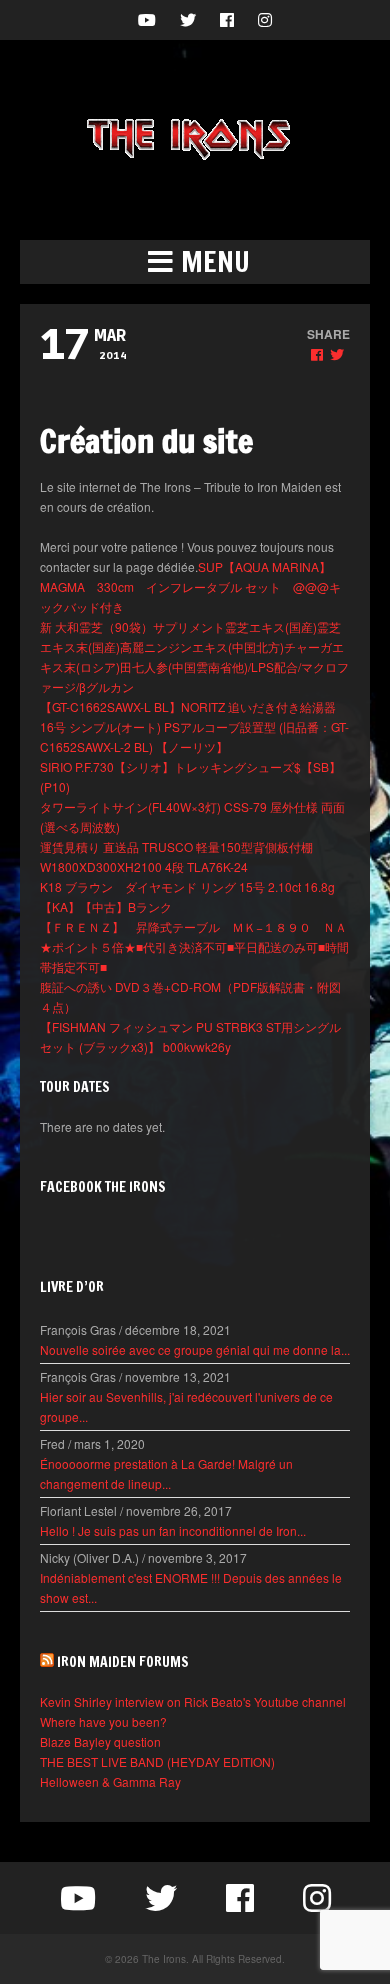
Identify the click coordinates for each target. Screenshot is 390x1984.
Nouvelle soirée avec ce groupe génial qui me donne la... (195, 1349)
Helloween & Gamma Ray (110, 1781)
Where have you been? (103, 1721)
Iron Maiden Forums (123, 1662)
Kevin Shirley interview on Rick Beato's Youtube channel (193, 1701)
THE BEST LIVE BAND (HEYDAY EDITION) (157, 1761)
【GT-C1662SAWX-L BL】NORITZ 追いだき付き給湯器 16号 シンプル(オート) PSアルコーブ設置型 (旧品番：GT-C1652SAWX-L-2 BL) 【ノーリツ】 (194, 726)
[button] (195, 262)
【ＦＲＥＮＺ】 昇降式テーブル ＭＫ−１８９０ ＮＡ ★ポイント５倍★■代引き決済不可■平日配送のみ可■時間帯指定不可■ (199, 946)
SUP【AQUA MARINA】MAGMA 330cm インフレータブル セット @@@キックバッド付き (190, 586)
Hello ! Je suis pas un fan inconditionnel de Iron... (173, 1530)
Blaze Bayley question (100, 1741)
